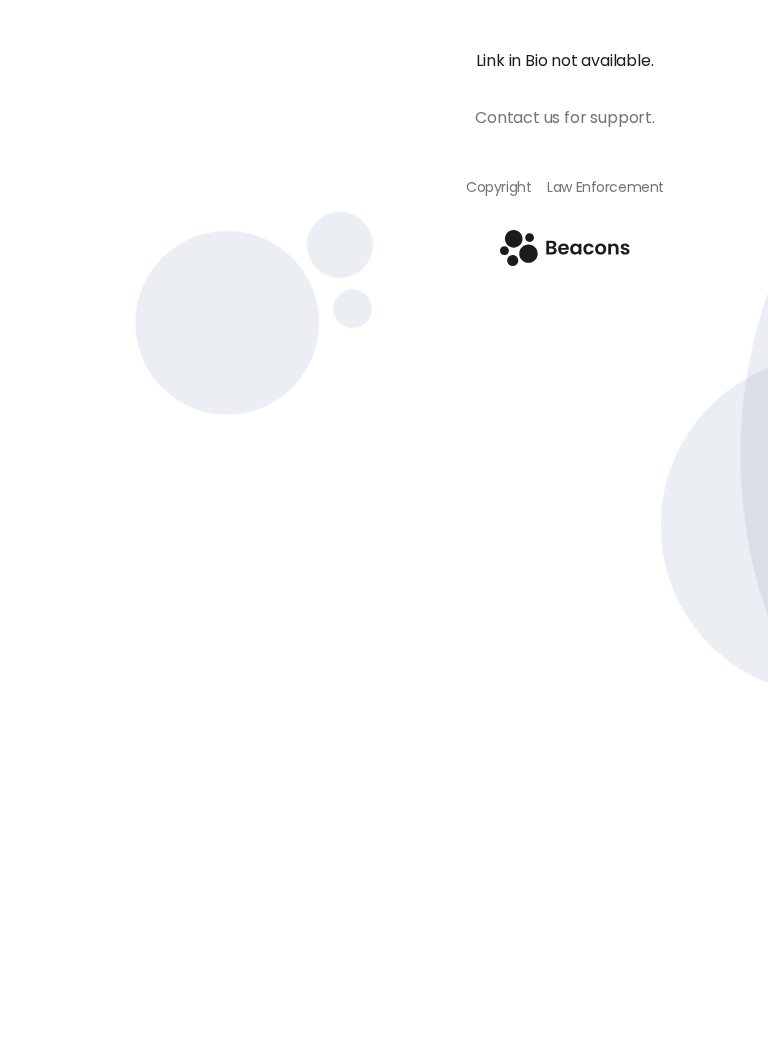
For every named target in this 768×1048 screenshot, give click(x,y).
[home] (565, 260)
